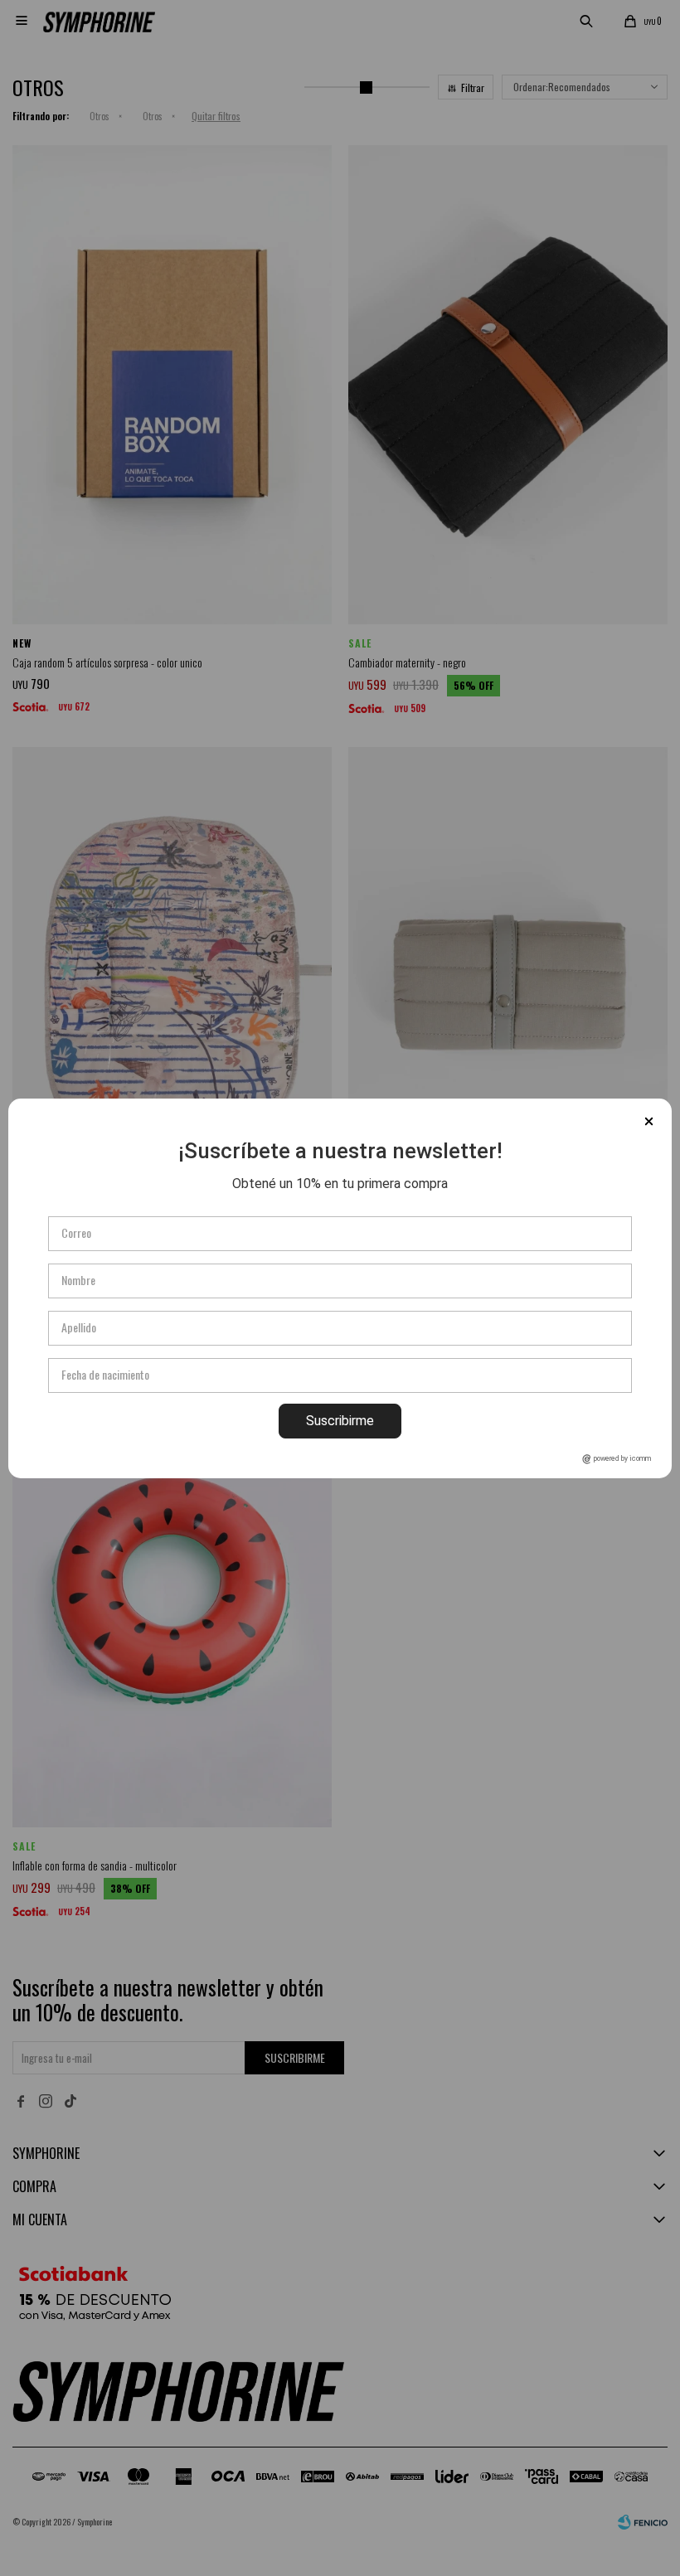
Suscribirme (340, 1421)
